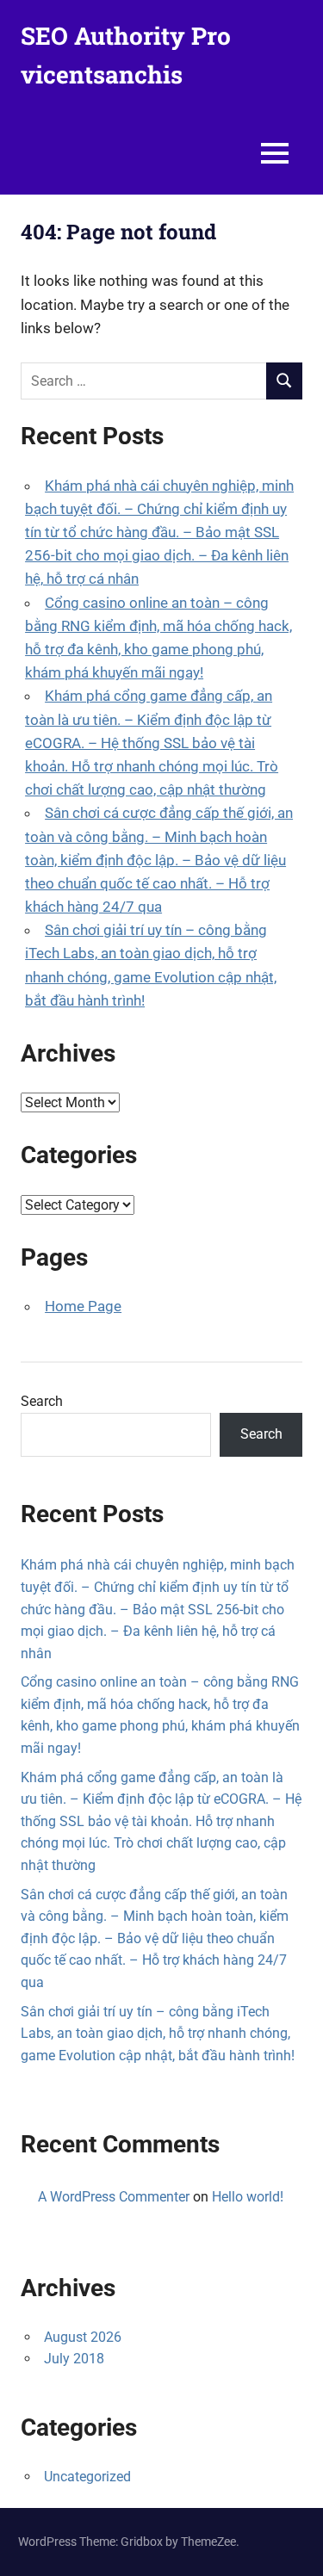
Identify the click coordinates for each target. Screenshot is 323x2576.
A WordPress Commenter (114, 2197)
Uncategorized (87, 2477)
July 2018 (74, 2359)
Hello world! (248, 2197)
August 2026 (83, 2337)
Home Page (83, 1306)
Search (42, 1401)
